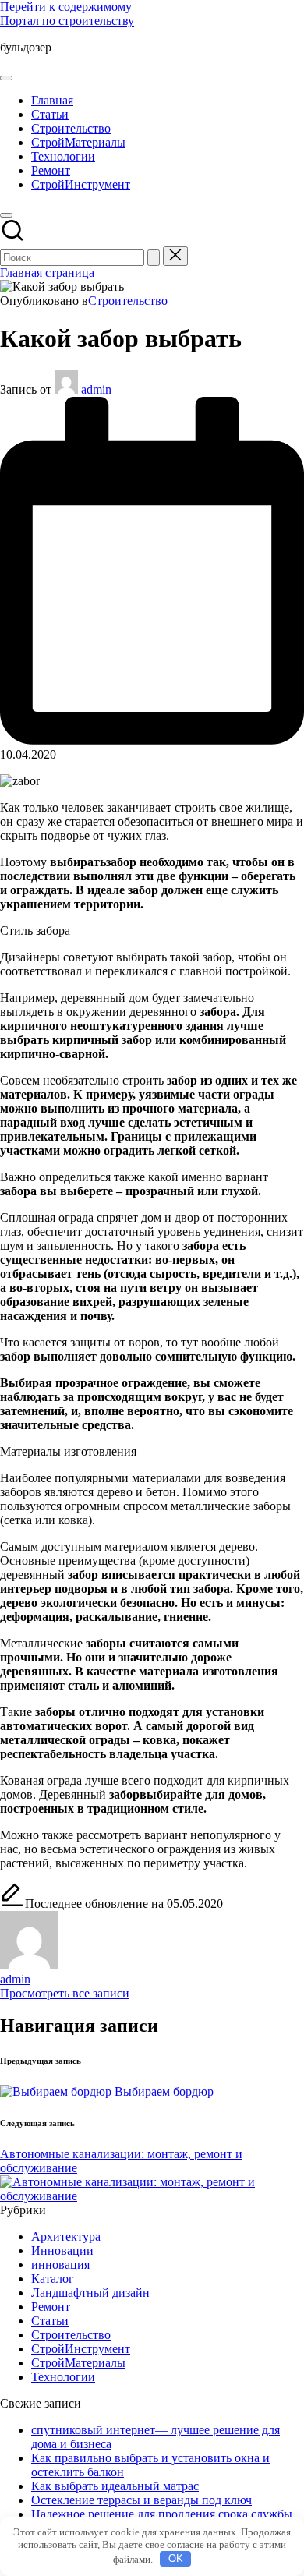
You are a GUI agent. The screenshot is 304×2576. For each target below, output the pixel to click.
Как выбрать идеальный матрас (115, 2486)
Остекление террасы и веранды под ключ (141, 2500)
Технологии (63, 2377)
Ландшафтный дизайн (90, 2293)
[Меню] (6, 78)
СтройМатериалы (78, 2363)
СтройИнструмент (81, 2349)
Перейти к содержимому (66, 7)
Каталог (53, 2279)
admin (15, 1979)
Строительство (128, 301)
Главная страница (47, 272)
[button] (154, 258)
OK (176, 2558)
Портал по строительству (67, 21)
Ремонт (51, 2307)
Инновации (62, 2250)
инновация (60, 2265)
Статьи (50, 2321)
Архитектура (66, 2236)
